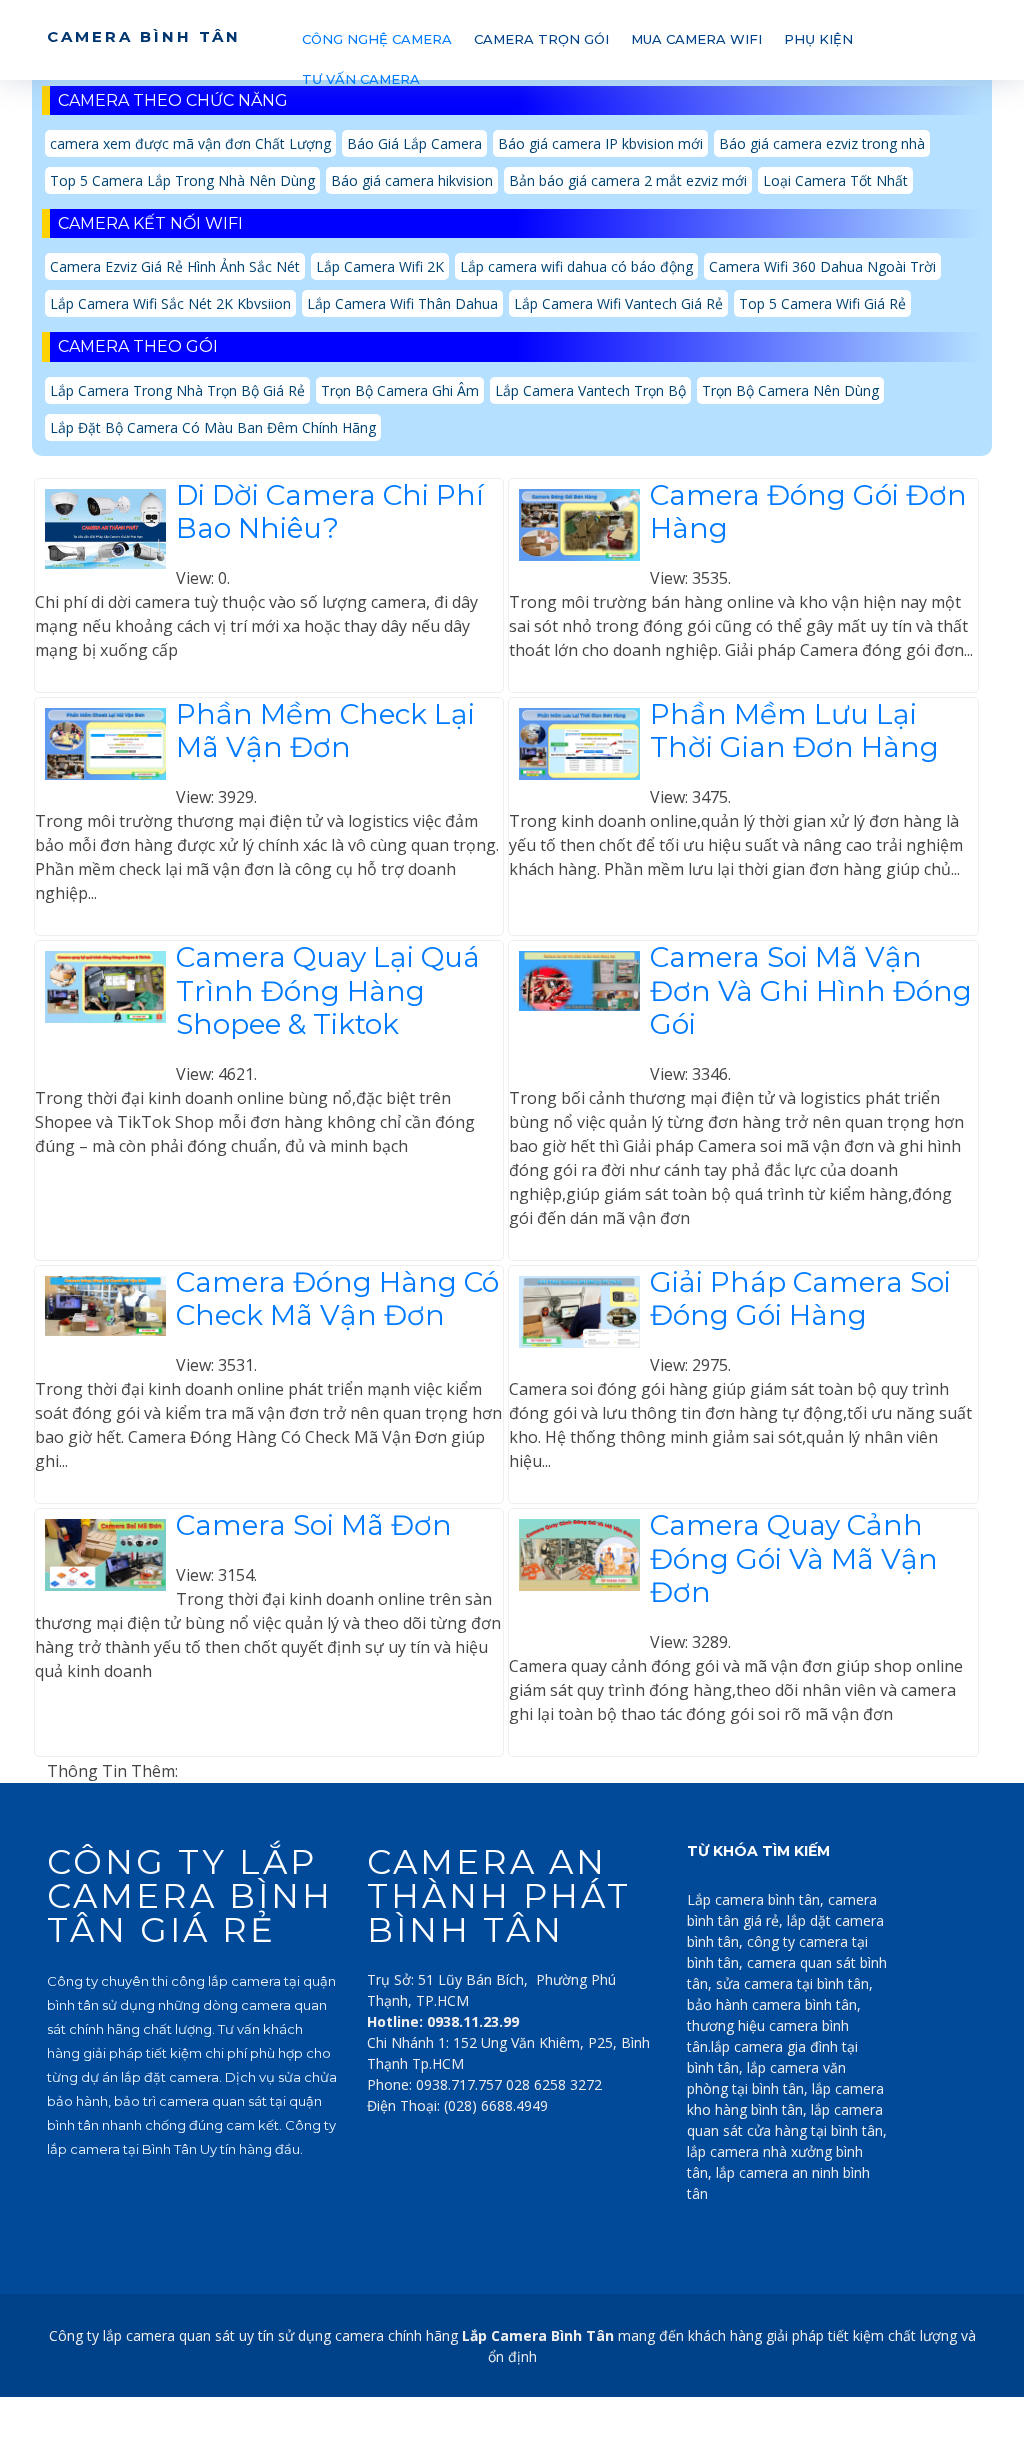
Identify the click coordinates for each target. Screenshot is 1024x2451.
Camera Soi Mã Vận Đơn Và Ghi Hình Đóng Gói (811, 990)
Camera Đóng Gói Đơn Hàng (808, 512)
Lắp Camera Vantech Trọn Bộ (590, 390)
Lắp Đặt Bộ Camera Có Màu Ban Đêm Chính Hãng (213, 427)
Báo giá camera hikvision (412, 180)
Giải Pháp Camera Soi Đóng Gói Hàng (800, 1299)
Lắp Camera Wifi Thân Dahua (402, 303)
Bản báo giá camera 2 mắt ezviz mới (628, 180)
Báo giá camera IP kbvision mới (600, 143)
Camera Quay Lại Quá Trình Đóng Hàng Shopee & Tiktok (328, 990)
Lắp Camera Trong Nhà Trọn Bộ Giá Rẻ (177, 390)
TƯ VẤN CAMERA (361, 79)
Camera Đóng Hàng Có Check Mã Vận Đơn (337, 1299)
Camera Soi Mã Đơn (314, 1525)
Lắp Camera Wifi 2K (380, 266)
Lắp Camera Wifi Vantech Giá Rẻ (618, 303)
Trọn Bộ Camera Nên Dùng (790, 390)
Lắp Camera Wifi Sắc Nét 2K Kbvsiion (170, 303)
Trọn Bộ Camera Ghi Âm (400, 390)
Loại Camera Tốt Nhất (835, 180)
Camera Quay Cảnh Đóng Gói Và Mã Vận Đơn (794, 1558)
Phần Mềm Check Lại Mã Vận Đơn (325, 731)
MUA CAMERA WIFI (696, 39)
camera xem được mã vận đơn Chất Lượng (190, 143)
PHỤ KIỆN (818, 39)
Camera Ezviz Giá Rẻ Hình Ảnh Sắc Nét (175, 266)
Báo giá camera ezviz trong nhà (822, 143)
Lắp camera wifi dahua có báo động (576, 266)
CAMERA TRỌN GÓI (541, 39)
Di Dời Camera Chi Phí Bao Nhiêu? (330, 512)
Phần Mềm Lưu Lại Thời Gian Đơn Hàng (794, 731)
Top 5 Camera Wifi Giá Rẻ (822, 303)
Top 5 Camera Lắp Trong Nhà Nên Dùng (182, 180)
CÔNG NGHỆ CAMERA (377, 39)
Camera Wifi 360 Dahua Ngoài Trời (822, 266)
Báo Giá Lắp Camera (414, 143)
